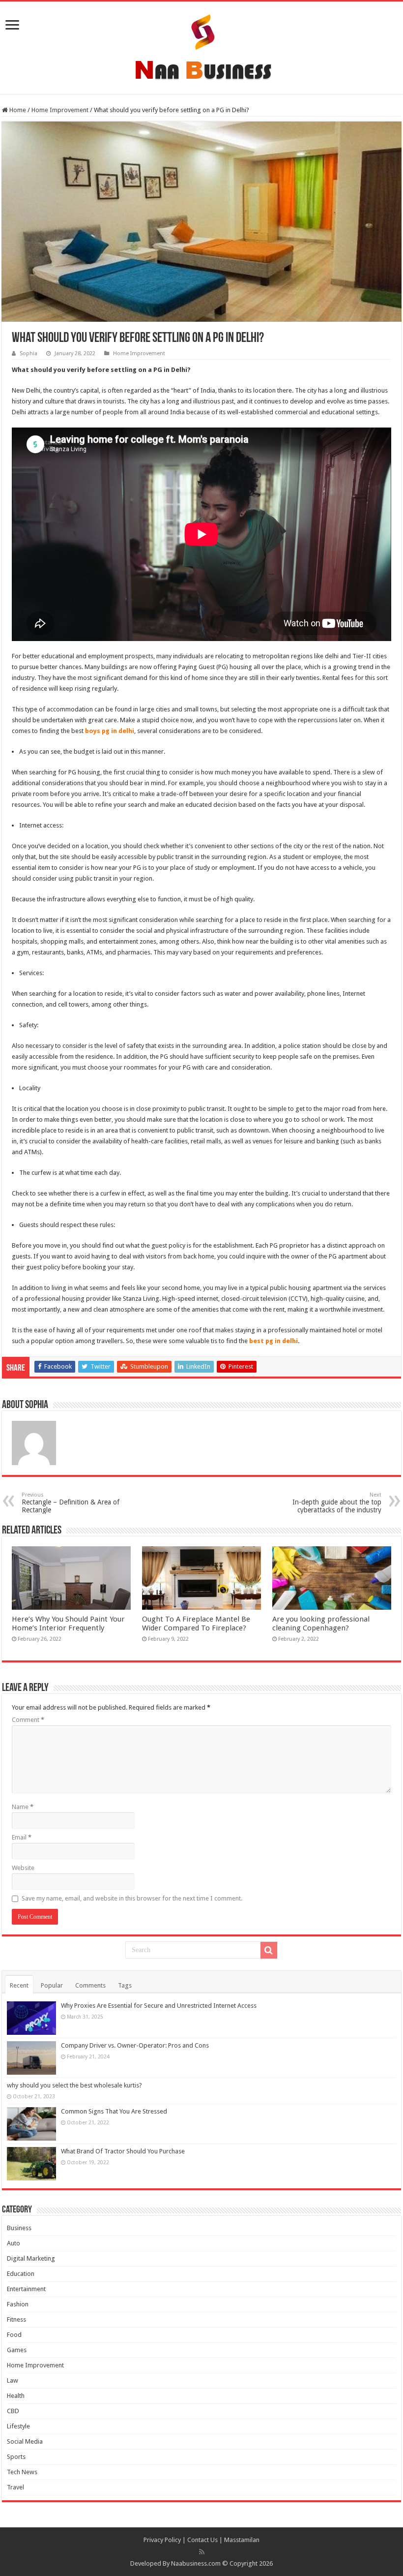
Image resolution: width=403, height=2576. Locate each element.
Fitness (16, 2319)
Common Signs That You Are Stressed (114, 2111)
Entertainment (26, 2289)
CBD (13, 2411)
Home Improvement (60, 110)
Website (23, 1868)
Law (13, 2380)
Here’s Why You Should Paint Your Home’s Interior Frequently (68, 1624)
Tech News (22, 2472)
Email (22, 1837)
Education (21, 2274)
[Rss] (202, 2552)
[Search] (269, 1950)
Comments (90, 1985)
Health (16, 2396)
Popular (52, 1985)
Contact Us (202, 2540)
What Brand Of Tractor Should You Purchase (123, 2151)
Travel (15, 2487)
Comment (28, 1720)
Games (17, 2350)
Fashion (18, 2304)
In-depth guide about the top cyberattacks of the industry (337, 1503)
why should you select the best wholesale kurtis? (74, 2085)
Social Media (25, 2441)
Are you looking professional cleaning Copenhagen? (321, 1624)
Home (17, 110)
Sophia (29, 353)
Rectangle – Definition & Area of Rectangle (71, 1503)
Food (14, 2335)
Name (23, 1807)
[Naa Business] (201, 46)
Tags (125, 1985)
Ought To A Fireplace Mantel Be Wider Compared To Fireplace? (196, 1624)
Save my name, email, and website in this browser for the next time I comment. (132, 1898)
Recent (19, 1985)
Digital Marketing (31, 2258)
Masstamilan (242, 2540)
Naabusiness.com (196, 2563)
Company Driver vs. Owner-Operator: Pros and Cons (135, 2045)
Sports (16, 2457)
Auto (14, 2243)
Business (19, 2228)
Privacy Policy (162, 2540)
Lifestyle (18, 2426)
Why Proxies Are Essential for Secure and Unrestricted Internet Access (159, 2006)
